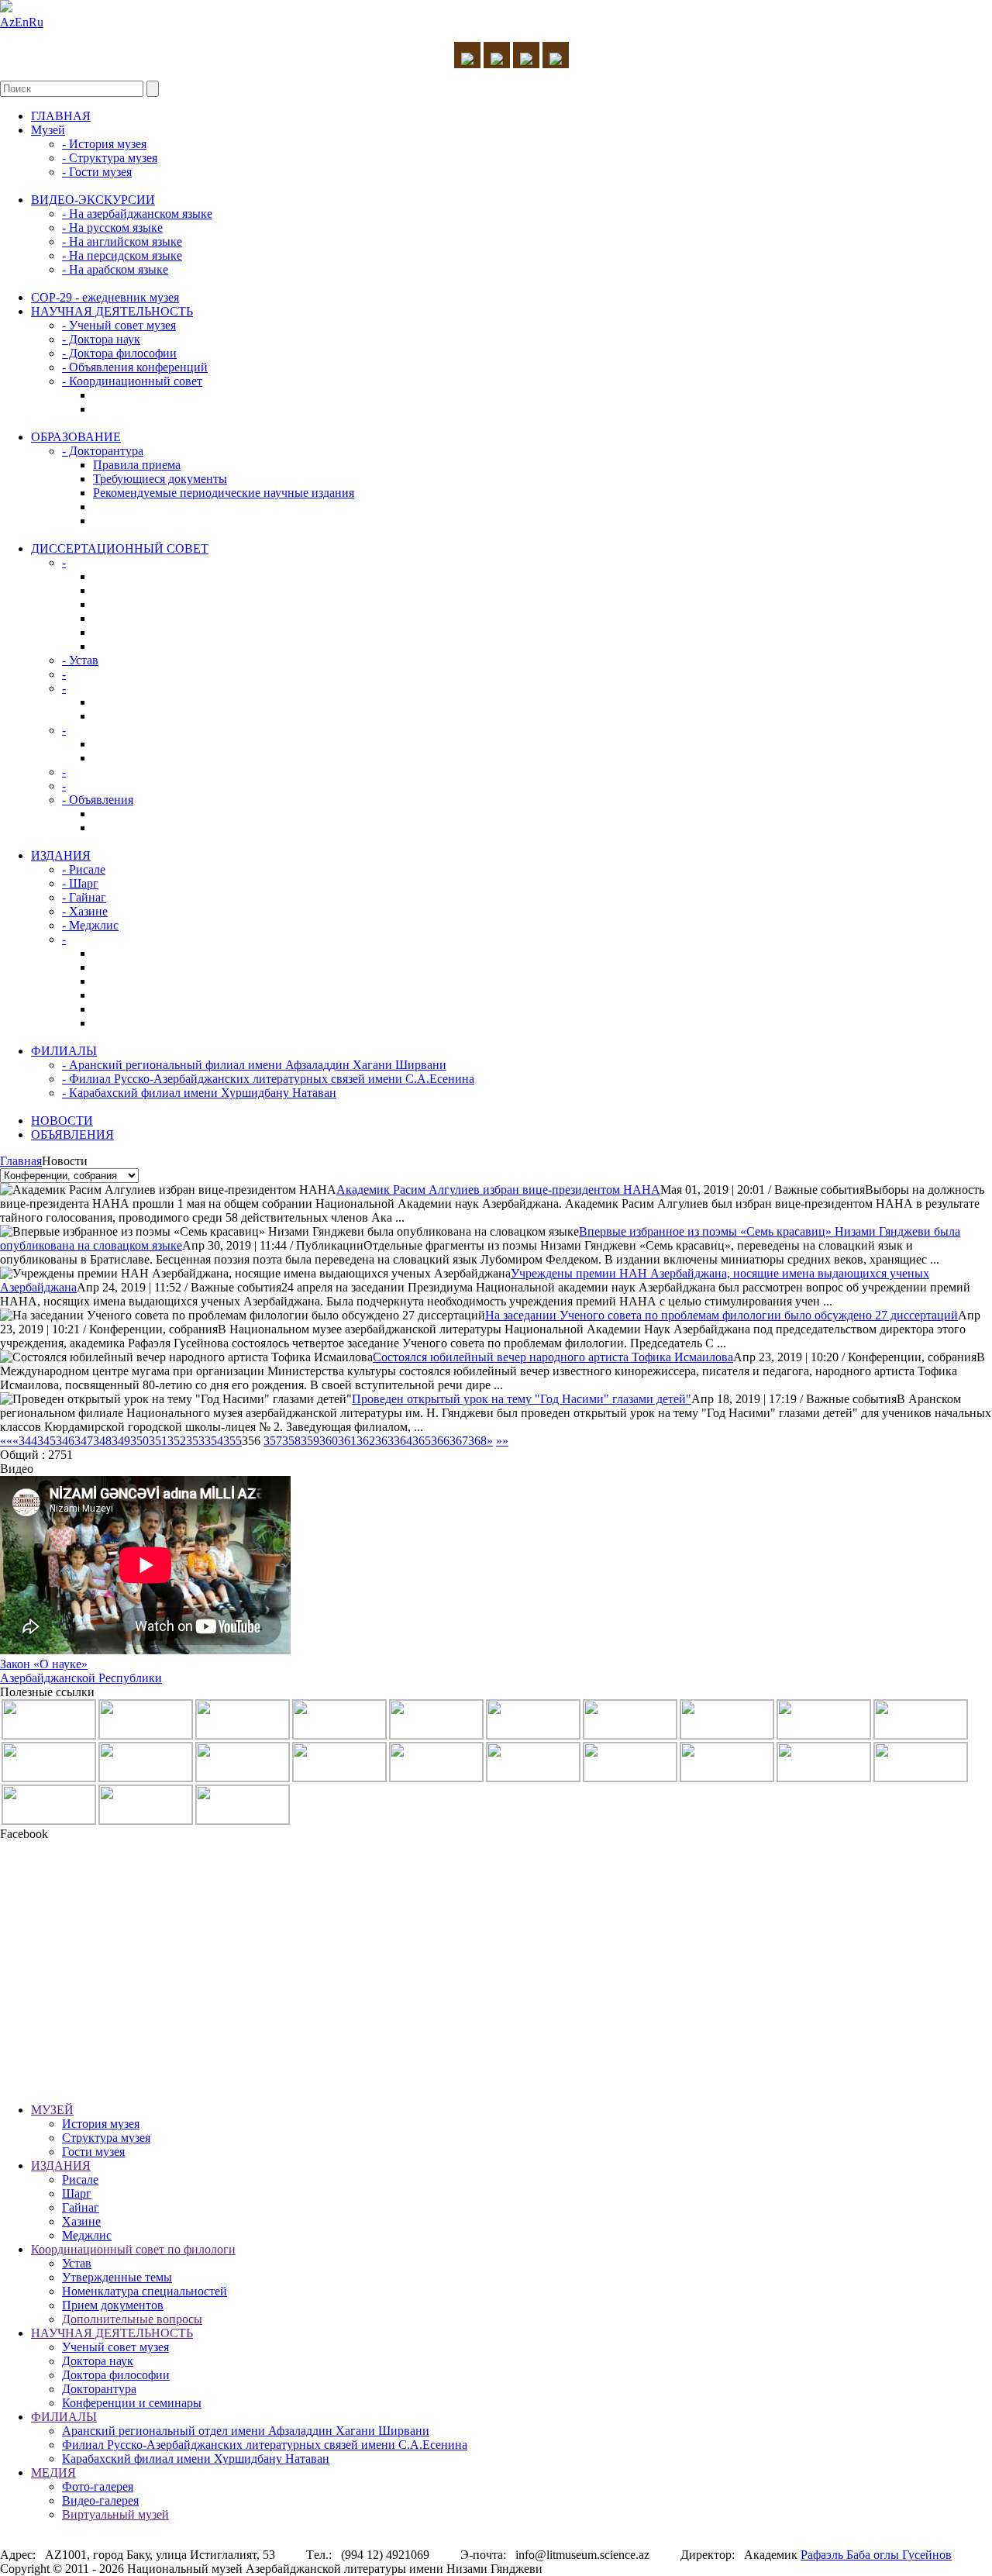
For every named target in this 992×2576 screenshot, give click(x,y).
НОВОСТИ (62, 1121)
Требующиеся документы (160, 479)
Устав (77, 2263)
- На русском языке (112, 228)
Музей (48, 130)
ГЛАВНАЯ (61, 116)
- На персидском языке (122, 255)
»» (502, 1441)
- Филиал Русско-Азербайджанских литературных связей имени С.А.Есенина (268, 1079)
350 (139, 1441)
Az (7, 22)
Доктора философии (116, 2375)
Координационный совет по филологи (133, 2249)
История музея (101, 2124)
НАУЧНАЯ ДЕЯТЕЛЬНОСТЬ (112, 311)
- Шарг (80, 883)
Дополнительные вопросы (132, 2319)
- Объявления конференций (135, 367)
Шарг (77, 2193)
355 (232, 1441)
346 (65, 1441)
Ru (36, 22)
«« (6, 1441)
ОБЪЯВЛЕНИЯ (72, 1135)
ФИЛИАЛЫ (64, 1051)
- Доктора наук (101, 339)
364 (403, 1441)
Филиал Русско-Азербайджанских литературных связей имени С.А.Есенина (265, 2445)
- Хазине (85, 911)
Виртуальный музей (115, 2514)
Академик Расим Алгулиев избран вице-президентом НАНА (498, 1190)
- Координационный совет (132, 381)
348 (102, 1441)
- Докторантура (103, 451)
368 (477, 1441)
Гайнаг (81, 2207)
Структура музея (106, 2138)
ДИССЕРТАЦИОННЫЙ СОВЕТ (120, 548)
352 (177, 1441)
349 (121, 1441)
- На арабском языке (115, 269)
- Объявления (98, 800)
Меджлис (87, 2235)
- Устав (80, 660)
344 (28, 1441)
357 (273, 1441)
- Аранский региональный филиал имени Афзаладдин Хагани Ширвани (254, 1065)
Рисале (80, 2179)
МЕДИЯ (53, 2473)
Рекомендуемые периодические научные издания (224, 493)
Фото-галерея (98, 2486)
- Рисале (84, 869)
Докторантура (99, 2389)
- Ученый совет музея (119, 325)
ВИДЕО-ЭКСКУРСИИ (93, 200)
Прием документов (113, 2305)
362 (366, 1441)
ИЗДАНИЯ (61, 855)
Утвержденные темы (117, 2277)
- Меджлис (90, 925)
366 (440, 1441)
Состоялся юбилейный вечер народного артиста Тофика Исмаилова (553, 1357)
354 (214, 1441)
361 (347, 1441)
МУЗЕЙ (52, 2110)
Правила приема (137, 465)
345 (46, 1441)
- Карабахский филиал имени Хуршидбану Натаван (199, 1093)
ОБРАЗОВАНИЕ (76, 437)
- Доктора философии (119, 353)
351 (158, 1441)
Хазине (81, 2221)
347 (84, 1441)
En (22, 22)
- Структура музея (110, 158)
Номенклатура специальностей (145, 2291)
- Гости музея (97, 172)
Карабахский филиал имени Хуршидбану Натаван (196, 2459)
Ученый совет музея (115, 2347)
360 (329, 1441)
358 (291, 1441)
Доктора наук (98, 2361)
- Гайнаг (84, 897)
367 (459, 1441)
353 (195, 1441)
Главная (21, 1161)
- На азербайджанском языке (137, 214)
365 (422, 1441)
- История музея (104, 144)
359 (310, 1441)
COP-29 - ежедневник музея (105, 297)
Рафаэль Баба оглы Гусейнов (876, 2555)
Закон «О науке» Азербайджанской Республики (81, 1671)
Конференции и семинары (132, 2403)
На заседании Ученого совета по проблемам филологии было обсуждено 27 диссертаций (722, 1315)
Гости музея (93, 2152)
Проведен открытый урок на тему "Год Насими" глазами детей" (522, 1399)
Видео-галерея (100, 2500)
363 (384, 1441)
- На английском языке (122, 241)
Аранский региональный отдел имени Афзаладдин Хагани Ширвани (246, 2431)
